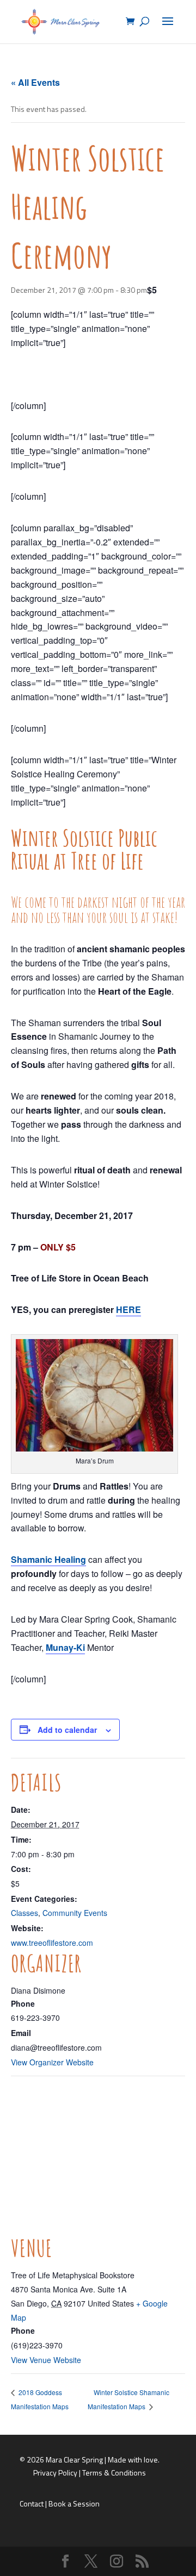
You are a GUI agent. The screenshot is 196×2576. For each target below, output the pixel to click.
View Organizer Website (52, 2062)
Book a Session (74, 2503)
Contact (32, 2503)
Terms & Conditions (114, 2473)
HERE (128, 1309)
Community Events (75, 1913)
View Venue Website (46, 2360)
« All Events (35, 82)
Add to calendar (67, 1730)
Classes (24, 1913)
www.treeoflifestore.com (52, 1943)
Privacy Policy (55, 2473)
